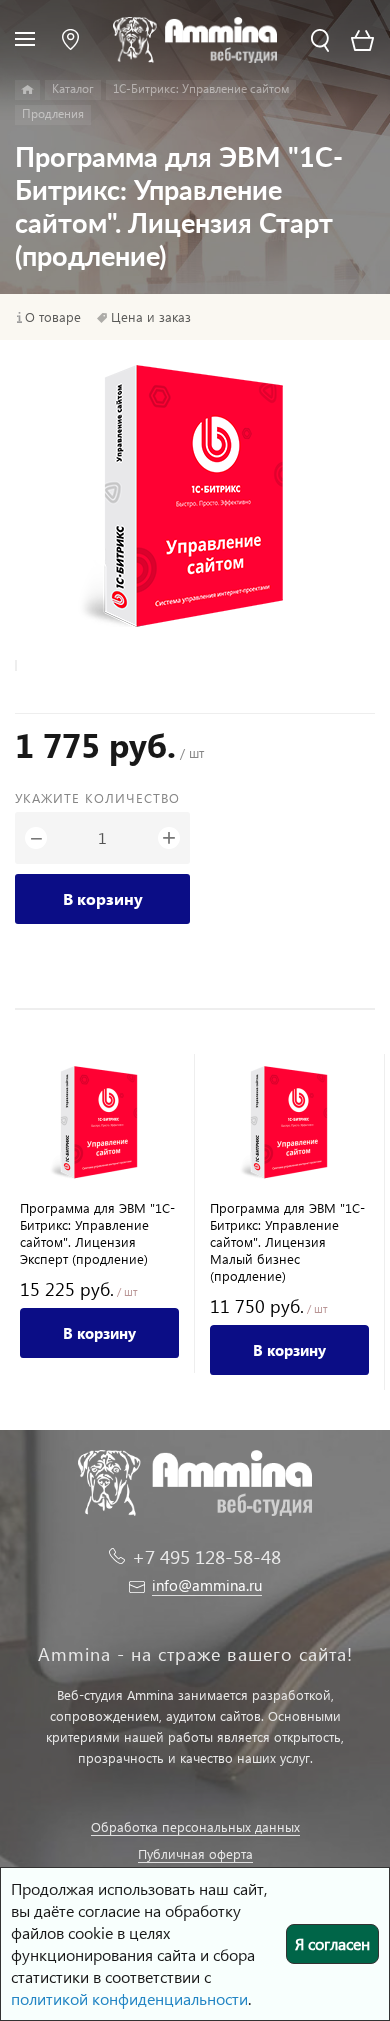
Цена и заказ (151, 317)
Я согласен (332, 1943)
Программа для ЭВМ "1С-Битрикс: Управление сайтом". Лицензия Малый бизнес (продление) (287, 1241)
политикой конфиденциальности (129, 1998)
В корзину (103, 898)
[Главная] (27, 90)
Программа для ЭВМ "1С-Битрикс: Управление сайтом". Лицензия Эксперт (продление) (97, 1233)
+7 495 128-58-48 (206, 1556)
